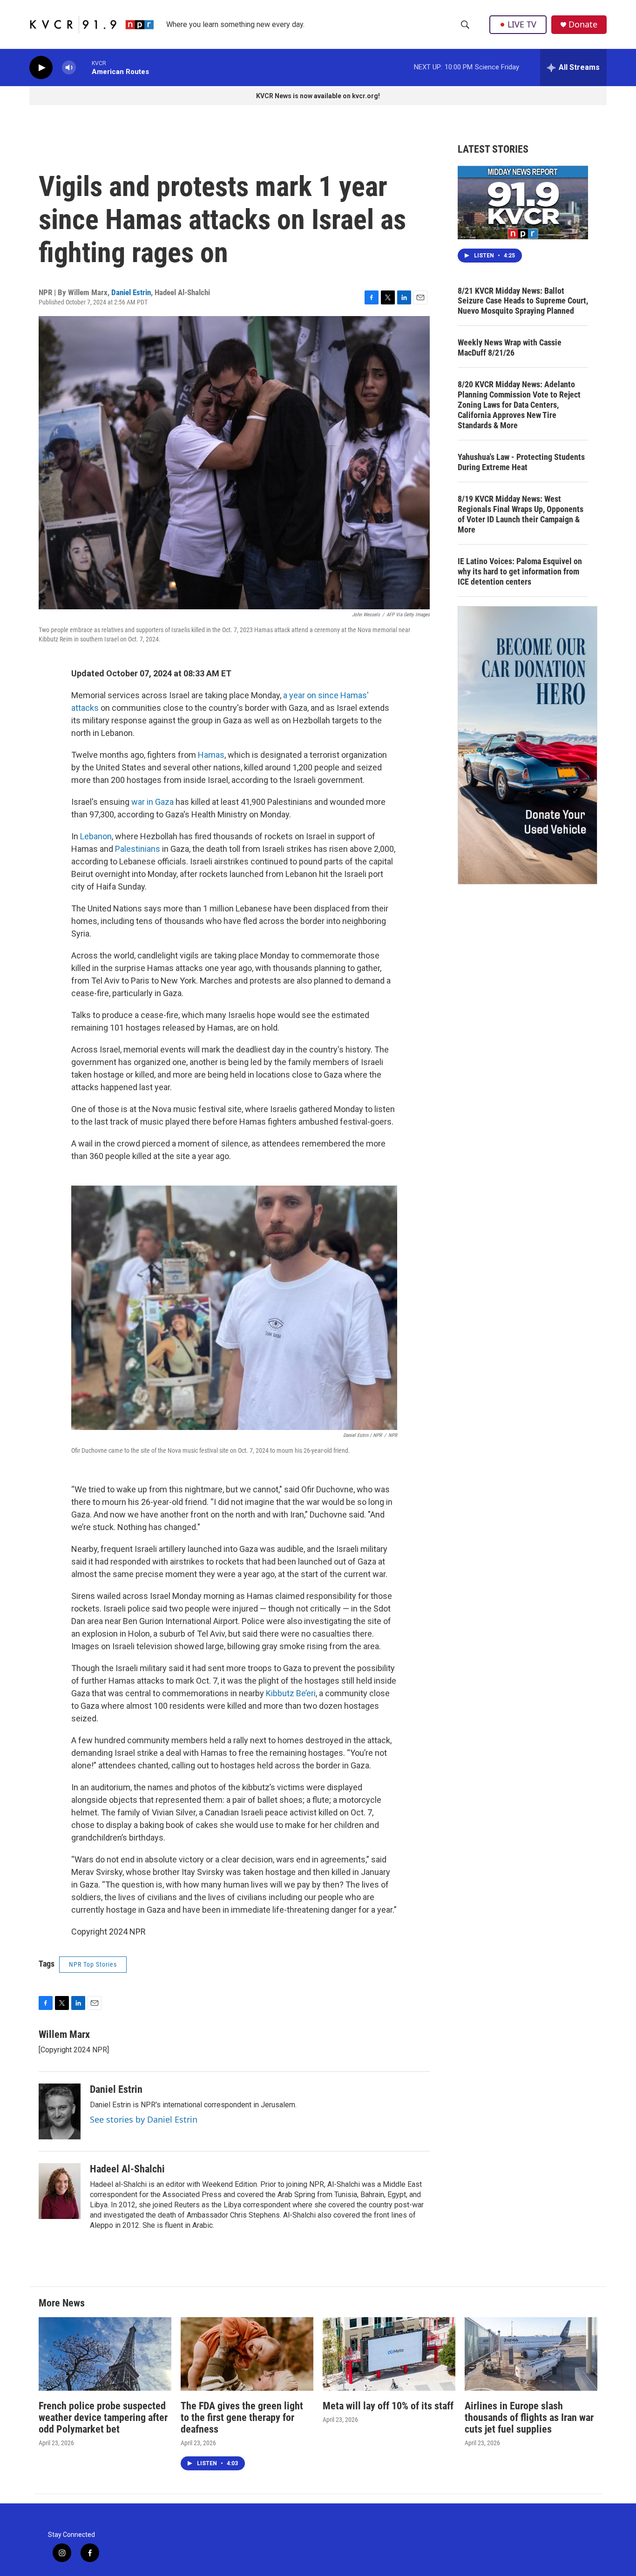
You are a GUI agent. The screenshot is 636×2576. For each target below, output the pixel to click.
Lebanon (96, 836)
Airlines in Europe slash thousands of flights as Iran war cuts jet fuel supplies (529, 2418)
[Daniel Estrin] (60, 2111)
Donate (583, 24)
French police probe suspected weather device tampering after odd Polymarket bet (103, 2418)
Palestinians (138, 849)
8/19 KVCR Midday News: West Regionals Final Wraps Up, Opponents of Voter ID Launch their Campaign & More (521, 514)
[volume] (69, 68)
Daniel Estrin (131, 292)
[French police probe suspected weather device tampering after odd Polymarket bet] (105, 2354)
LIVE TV (522, 24)
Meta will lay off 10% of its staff (388, 2406)
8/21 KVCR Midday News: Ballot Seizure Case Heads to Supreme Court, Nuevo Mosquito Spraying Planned (523, 301)
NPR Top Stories (93, 1964)
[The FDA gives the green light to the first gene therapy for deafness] (247, 2354)
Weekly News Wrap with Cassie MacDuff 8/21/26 (510, 347)
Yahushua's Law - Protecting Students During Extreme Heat (521, 462)
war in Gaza (152, 802)
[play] (41, 68)
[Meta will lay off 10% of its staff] (389, 2354)
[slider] (84, 67)
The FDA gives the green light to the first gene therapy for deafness (242, 2418)
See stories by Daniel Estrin (144, 2119)
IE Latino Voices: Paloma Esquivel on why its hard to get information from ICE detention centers (520, 571)
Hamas (211, 755)
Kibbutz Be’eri (291, 1693)
